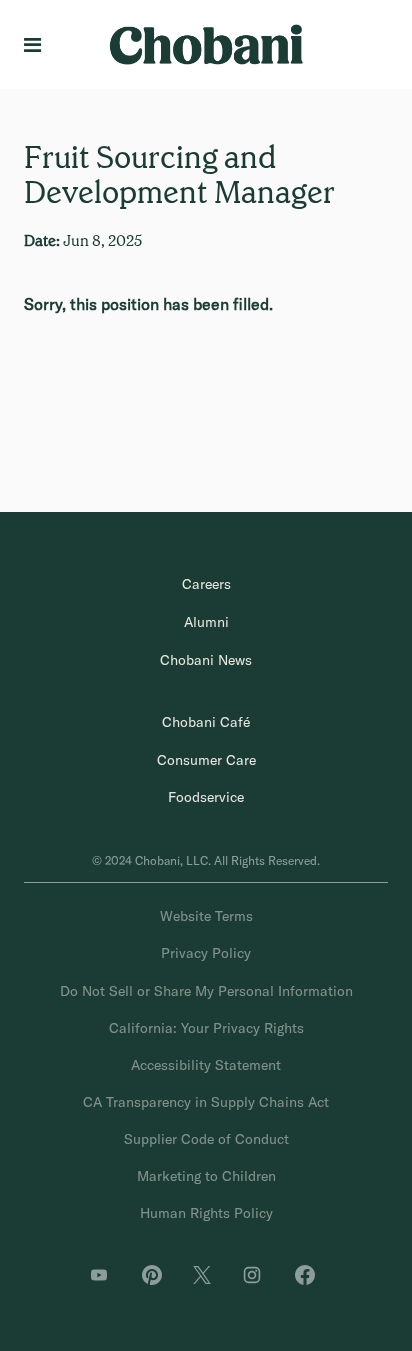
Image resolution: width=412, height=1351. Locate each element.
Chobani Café (206, 722)
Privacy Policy (206, 953)
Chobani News (206, 660)
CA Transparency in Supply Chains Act (206, 1102)
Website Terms (206, 916)
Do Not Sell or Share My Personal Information (206, 991)
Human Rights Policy (206, 1213)
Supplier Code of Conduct (206, 1139)
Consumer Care (206, 760)
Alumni (206, 622)
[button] (36, 44)
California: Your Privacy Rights (206, 1028)
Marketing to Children (206, 1176)
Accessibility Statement (206, 1065)
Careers (206, 584)
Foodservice (206, 797)
